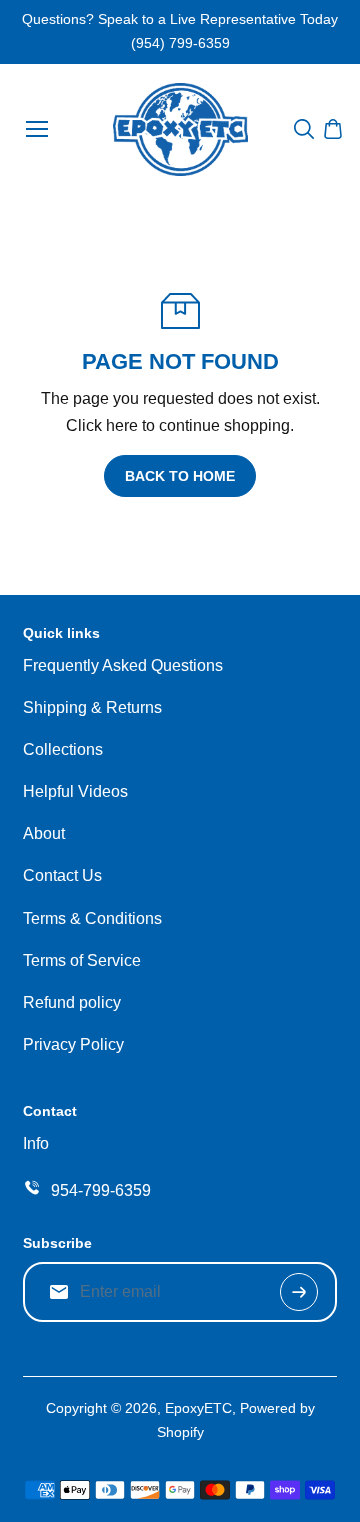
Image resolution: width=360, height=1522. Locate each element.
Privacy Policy (73, 1044)
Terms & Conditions (92, 918)
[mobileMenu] (37, 129)
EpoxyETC (198, 1408)
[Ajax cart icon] (333, 129)
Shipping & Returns (92, 707)
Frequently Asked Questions (123, 665)
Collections (63, 749)
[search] (304, 129)
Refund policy (72, 1002)
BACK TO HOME (180, 476)
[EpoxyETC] (180, 129)
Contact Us (62, 875)
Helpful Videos (75, 791)
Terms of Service (82, 960)
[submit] (299, 1292)
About (44, 833)
